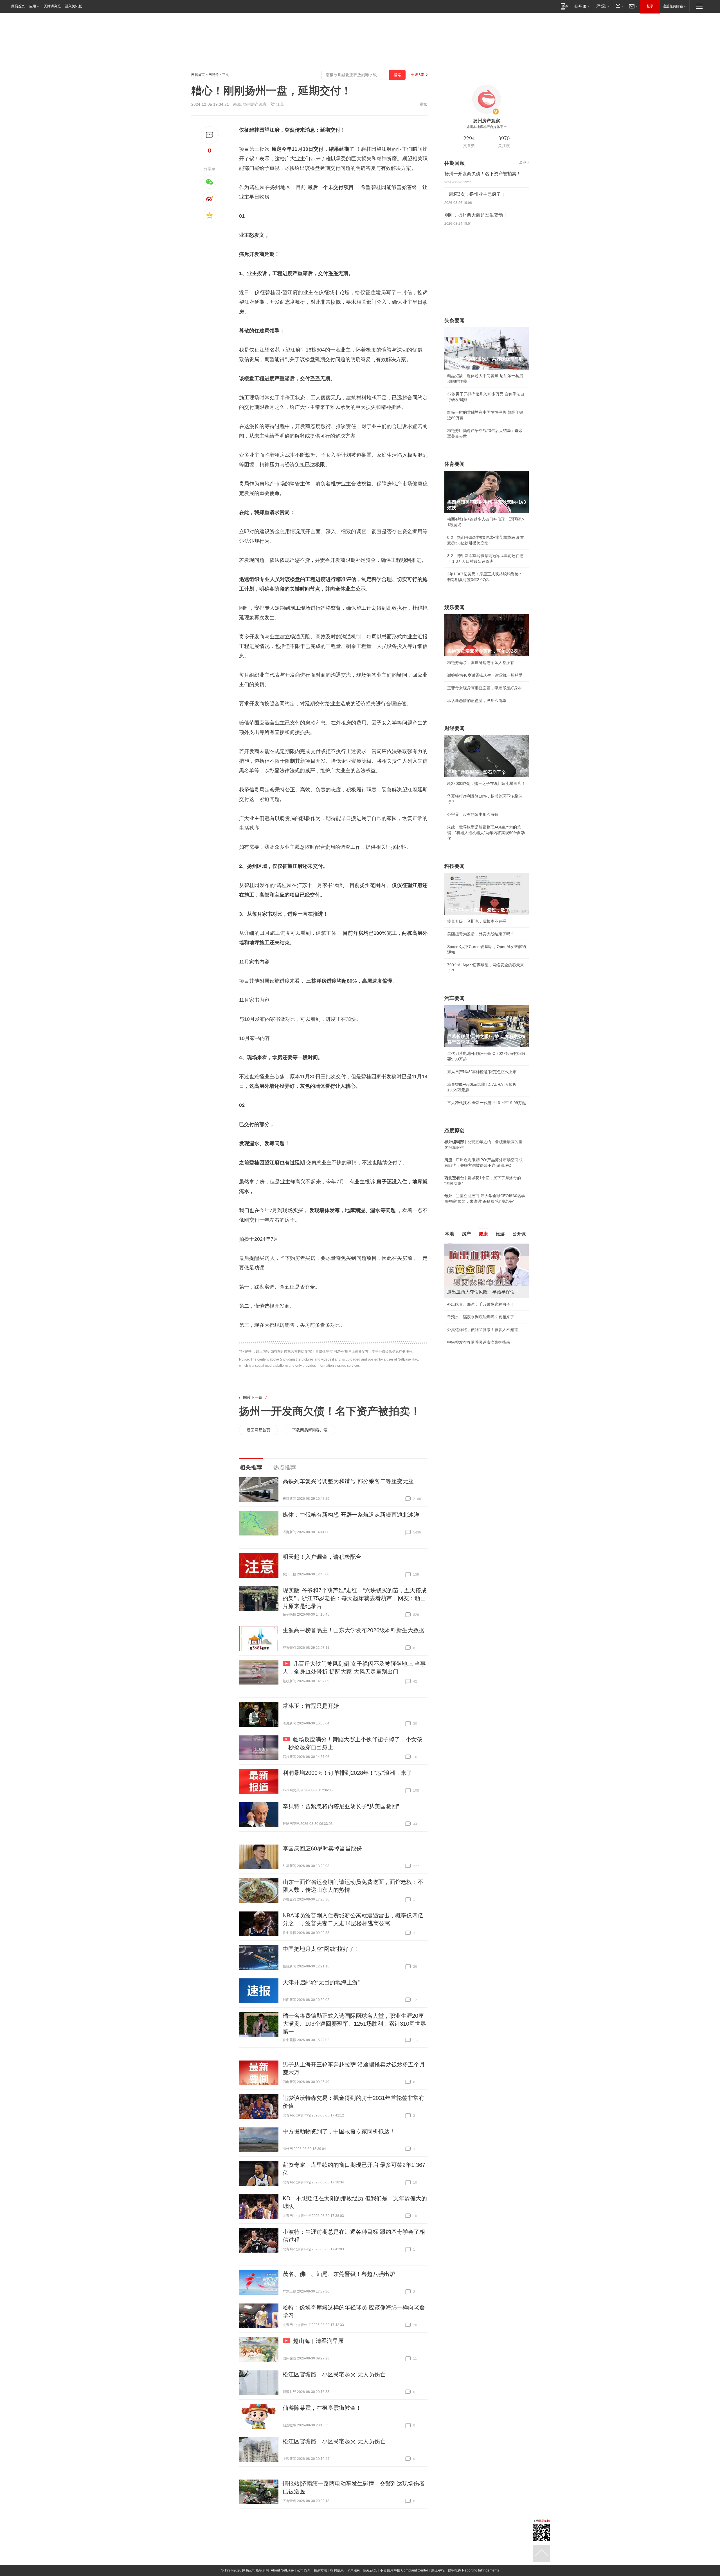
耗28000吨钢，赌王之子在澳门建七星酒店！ (486, 783)
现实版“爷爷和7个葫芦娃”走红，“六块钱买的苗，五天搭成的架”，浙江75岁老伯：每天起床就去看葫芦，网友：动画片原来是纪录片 (355, 1598)
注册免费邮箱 (673, 6)
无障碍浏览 (52, 6)
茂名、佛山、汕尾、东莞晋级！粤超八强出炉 (339, 2274)
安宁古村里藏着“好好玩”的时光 (474, 1323)
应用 (33, 6)
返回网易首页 (258, 1430)
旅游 (500, 1234)
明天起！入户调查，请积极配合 (322, 1557)
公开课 (519, 1234)
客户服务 (354, 2570)
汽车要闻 (454, 998)
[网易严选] (602, 6)
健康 (483, 1234)
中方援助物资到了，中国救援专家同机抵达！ (339, 2131)
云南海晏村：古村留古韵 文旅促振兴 (479, 1310)
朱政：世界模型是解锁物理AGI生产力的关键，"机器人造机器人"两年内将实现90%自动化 (486, 833)
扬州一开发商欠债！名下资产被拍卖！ (330, 1411)
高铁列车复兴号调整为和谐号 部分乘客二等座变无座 (348, 1481)
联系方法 (320, 2570)
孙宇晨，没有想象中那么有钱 (473, 814)
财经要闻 (454, 728)
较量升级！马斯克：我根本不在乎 (477, 921)
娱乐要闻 (454, 607)
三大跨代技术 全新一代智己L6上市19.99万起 (487, 1103)
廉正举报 (438, 2570)
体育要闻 (454, 464)
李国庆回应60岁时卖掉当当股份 (322, 1848)
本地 (449, 1234)
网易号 (213, 75)
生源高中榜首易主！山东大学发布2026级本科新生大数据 (354, 1630)
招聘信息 (337, 2570)
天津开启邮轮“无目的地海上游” (321, 1982)
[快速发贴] (210, 135)
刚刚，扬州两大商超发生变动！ (476, 215)
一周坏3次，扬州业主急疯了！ (475, 194)
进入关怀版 (73, 6)
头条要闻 (454, 321)
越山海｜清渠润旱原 (318, 2341)
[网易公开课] (582, 6)
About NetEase (282, 2570)
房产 (466, 1234)
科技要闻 (454, 866)
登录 (650, 6)
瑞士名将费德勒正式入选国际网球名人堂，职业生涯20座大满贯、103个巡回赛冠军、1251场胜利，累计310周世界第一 (354, 2024)
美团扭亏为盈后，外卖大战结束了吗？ (481, 934)
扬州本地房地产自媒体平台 (487, 127)
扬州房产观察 (255, 104)
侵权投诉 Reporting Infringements (473, 2570)
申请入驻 (418, 75)
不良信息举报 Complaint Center (404, 2570)
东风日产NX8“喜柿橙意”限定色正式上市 (482, 1072)
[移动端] (564, 6)
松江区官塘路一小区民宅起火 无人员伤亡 (334, 2374)
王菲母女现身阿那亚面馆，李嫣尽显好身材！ (487, 688)
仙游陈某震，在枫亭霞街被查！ (322, 2408)
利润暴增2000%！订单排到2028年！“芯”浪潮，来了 (347, 1773)
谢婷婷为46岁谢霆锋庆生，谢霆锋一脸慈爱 (485, 675)
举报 (424, 104)
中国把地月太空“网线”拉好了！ (321, 1949)
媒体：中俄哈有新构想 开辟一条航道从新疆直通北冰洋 (351, 1515)
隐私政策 (370, 2570)
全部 (523, 162)
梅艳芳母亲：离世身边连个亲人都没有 (481, 663)
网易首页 (18, 6)
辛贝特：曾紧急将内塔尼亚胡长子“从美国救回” (341, 1806)
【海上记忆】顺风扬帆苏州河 (473, 1335)
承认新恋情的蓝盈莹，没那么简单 (477, 701)
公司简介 (304, 2570)
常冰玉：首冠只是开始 (311, 1706)
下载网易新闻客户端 (310, 1430)
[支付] (619, 6)
